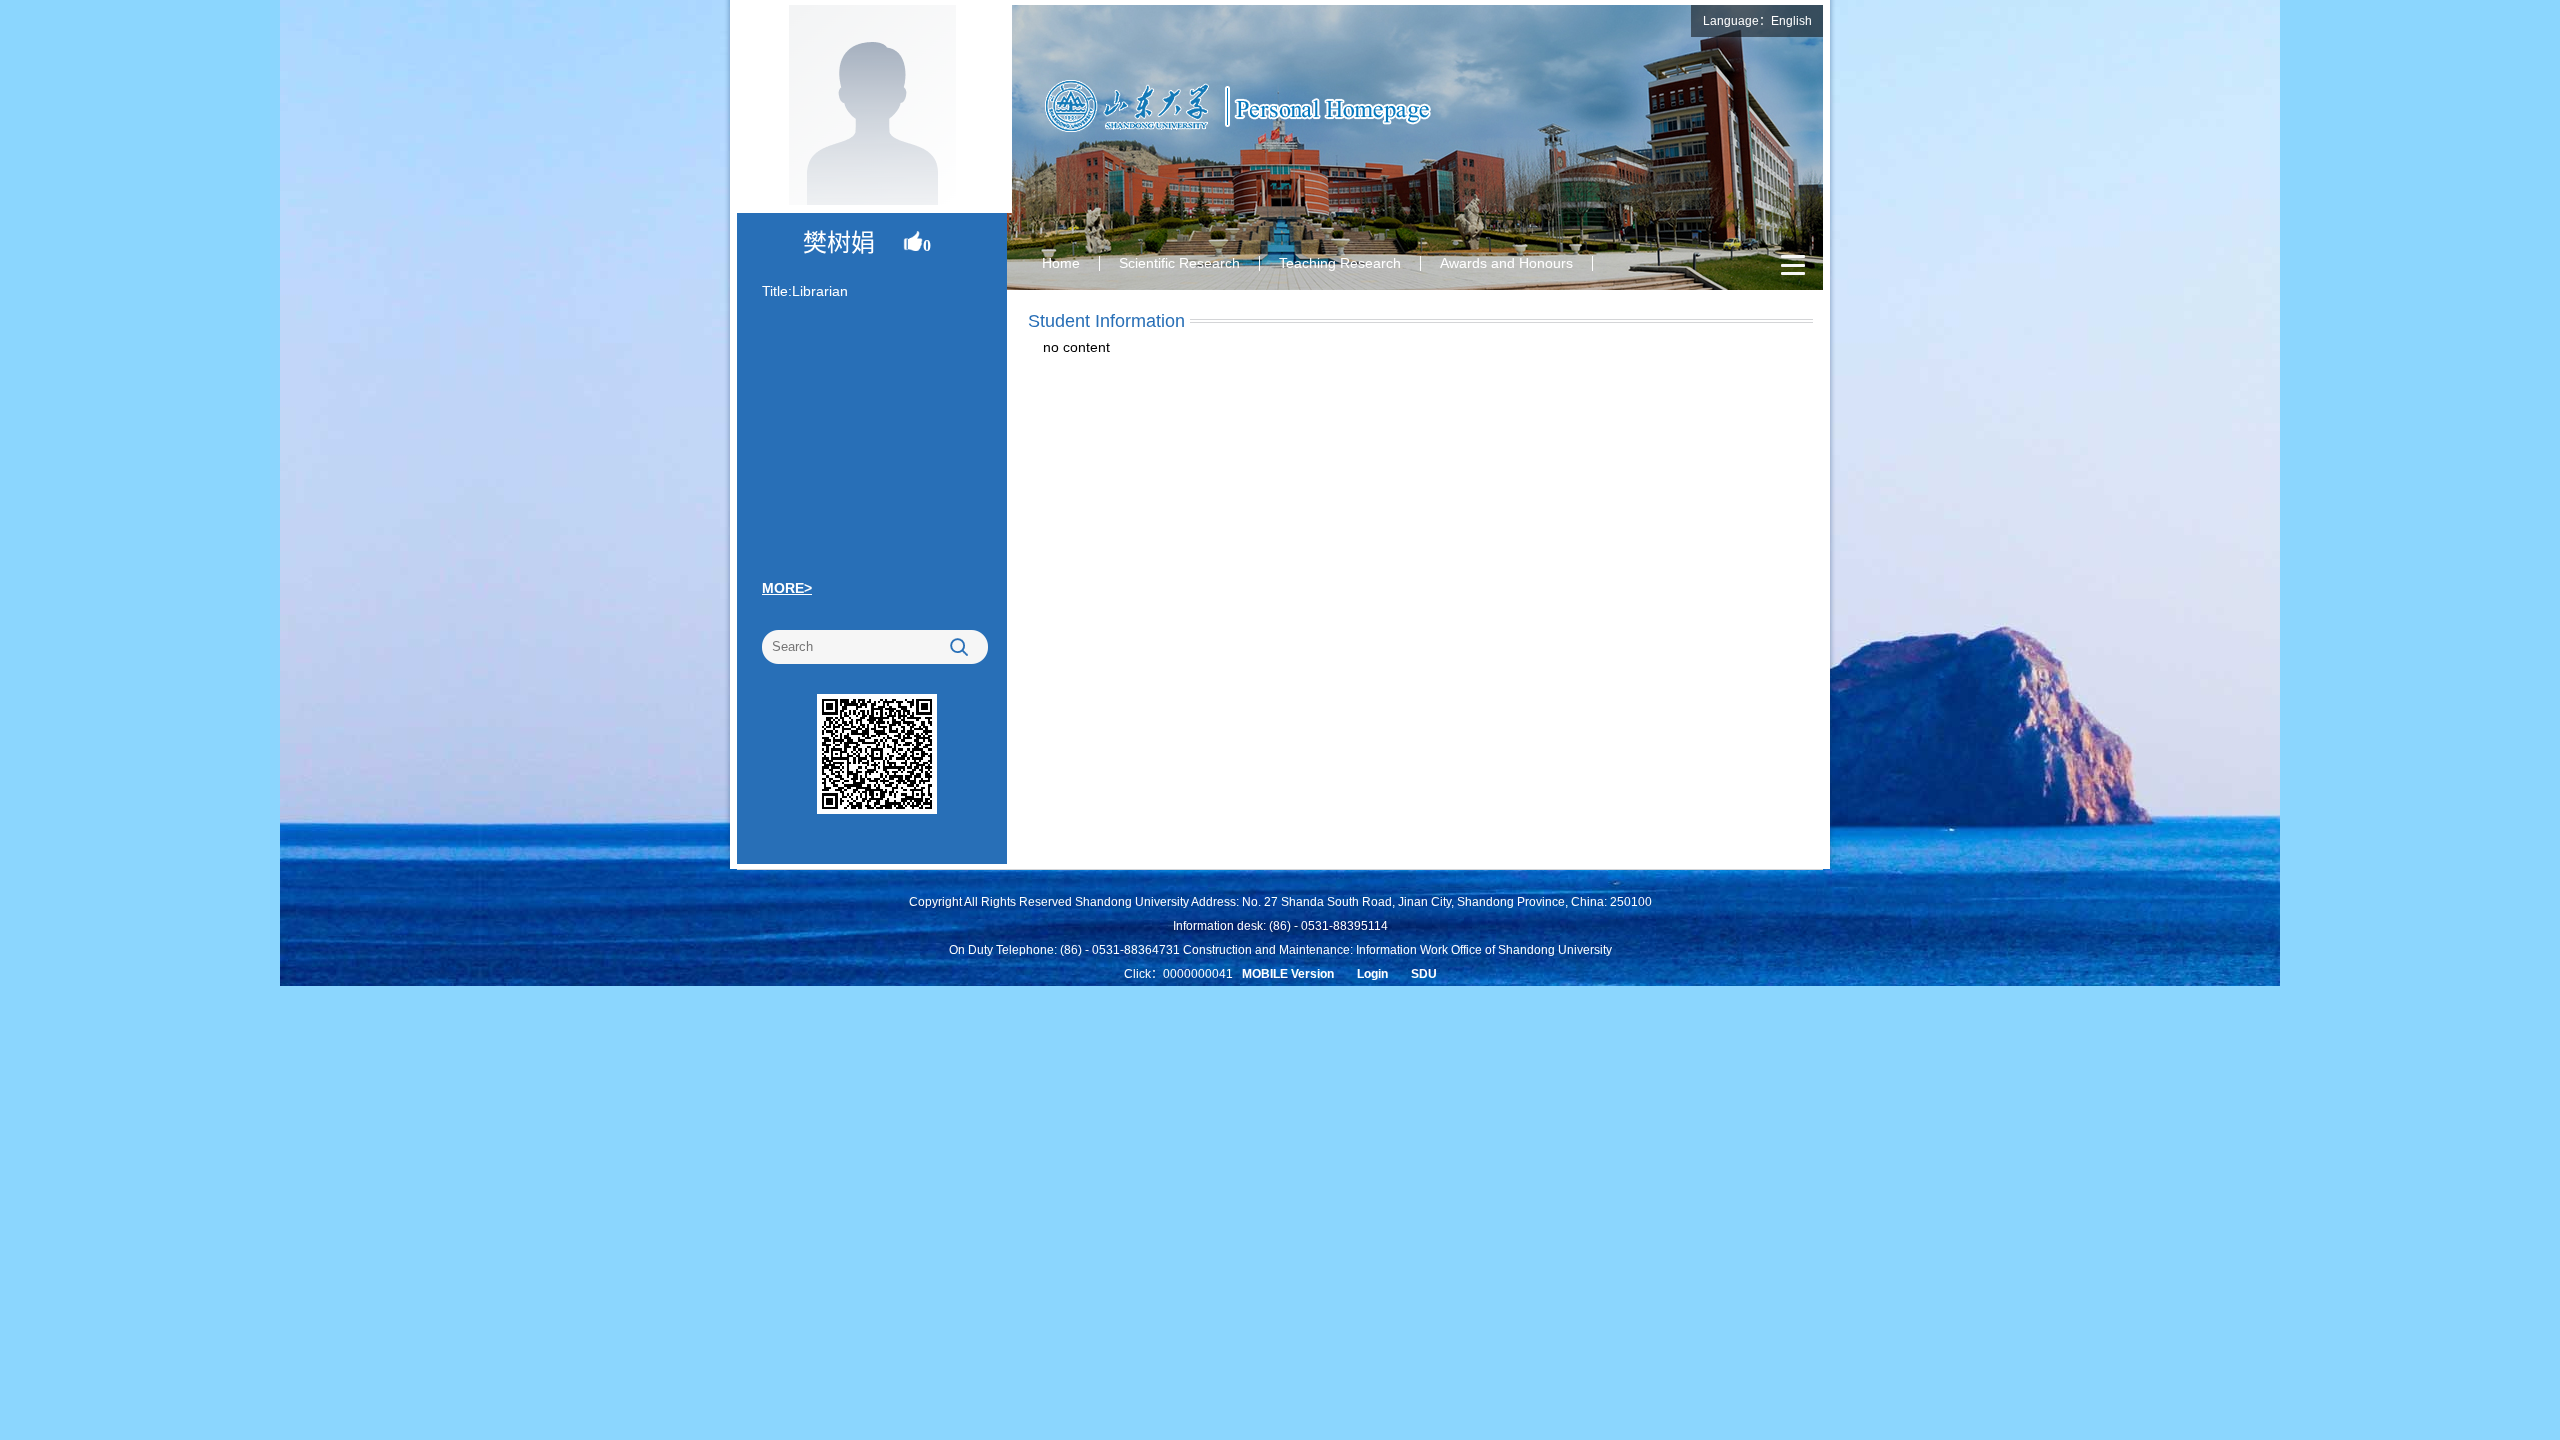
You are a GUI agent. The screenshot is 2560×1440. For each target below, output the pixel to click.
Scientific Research (1179, 263)
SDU (1424, 974)
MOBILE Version (1288, 974)
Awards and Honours (1506, 263)
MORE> (787, 588)
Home (1061, 263)
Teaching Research (1340, 263)
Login (1372, 974)
